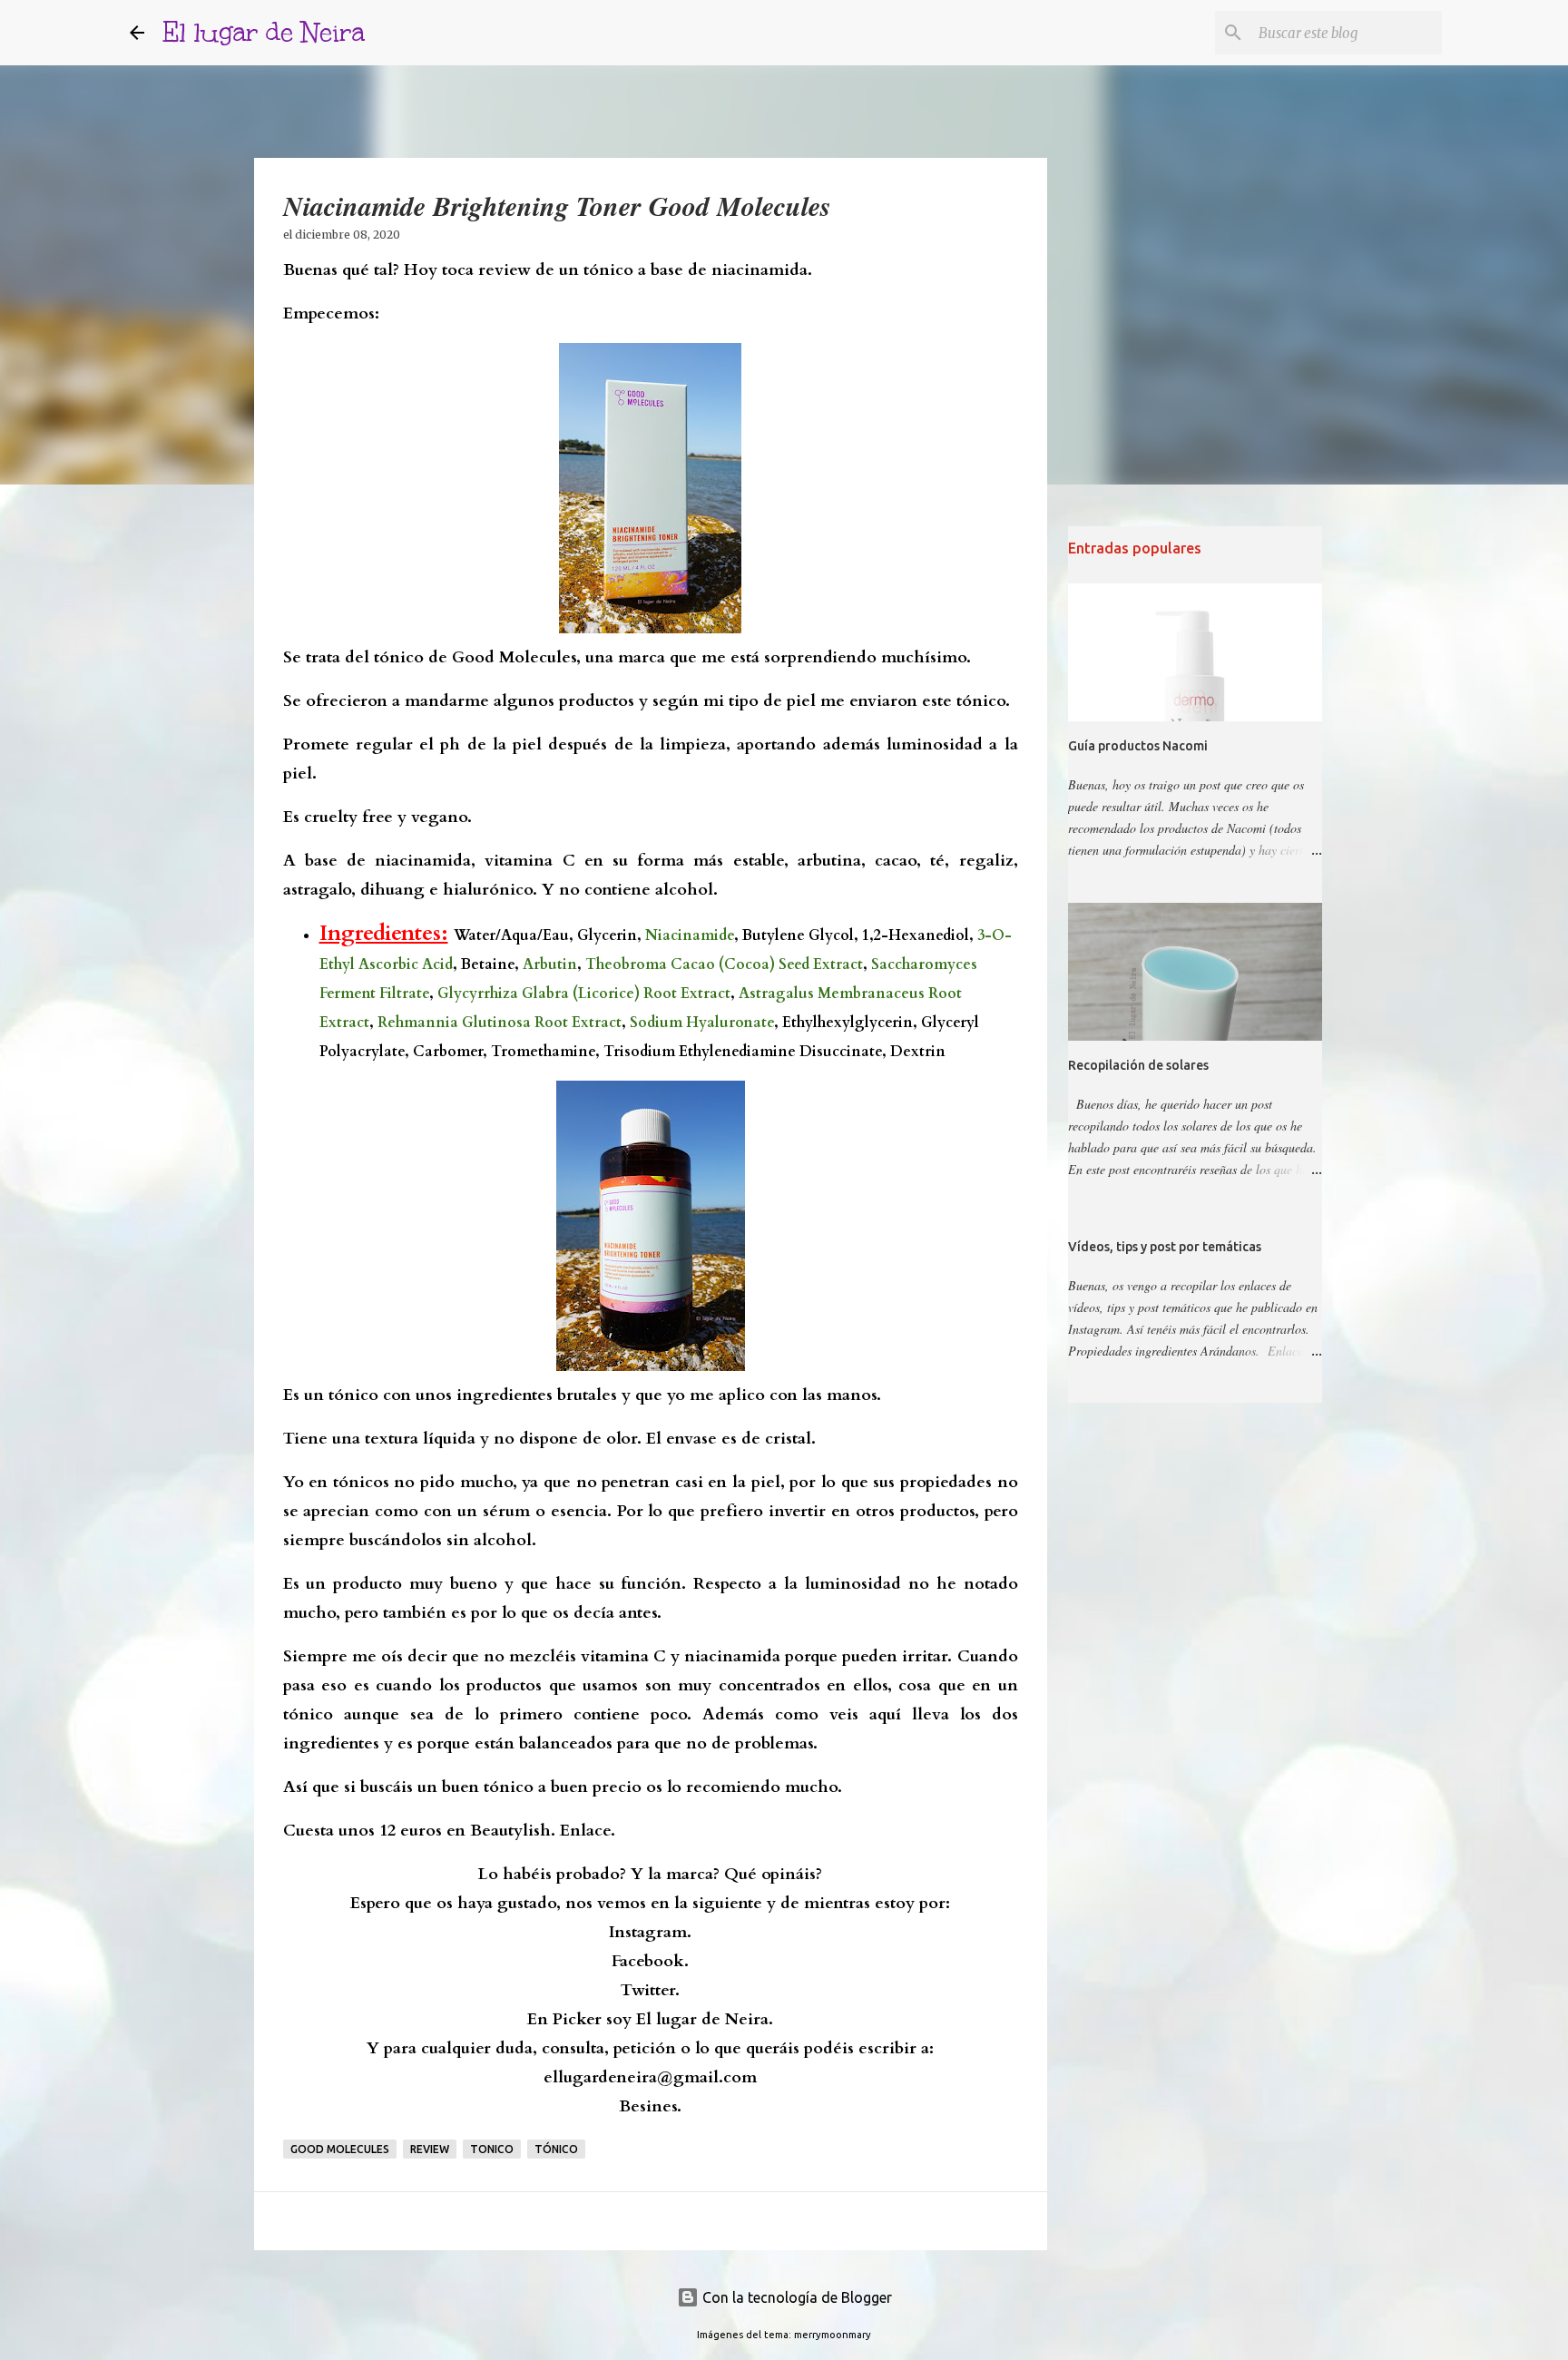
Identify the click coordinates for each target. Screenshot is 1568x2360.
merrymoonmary (833, 2335)
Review (430, 2149)
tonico (492, 2149)
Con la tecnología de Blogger (795, 2297)
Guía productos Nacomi (1138, 746)
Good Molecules (340, 2149)
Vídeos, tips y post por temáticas (1165, 1247)
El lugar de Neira (264, 32)
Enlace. (588, 1831)
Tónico (556, 2149)
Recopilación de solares (1138, 1065)
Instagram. (650, 1932)
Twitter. (650, 1990)
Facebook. (650, 1961)
